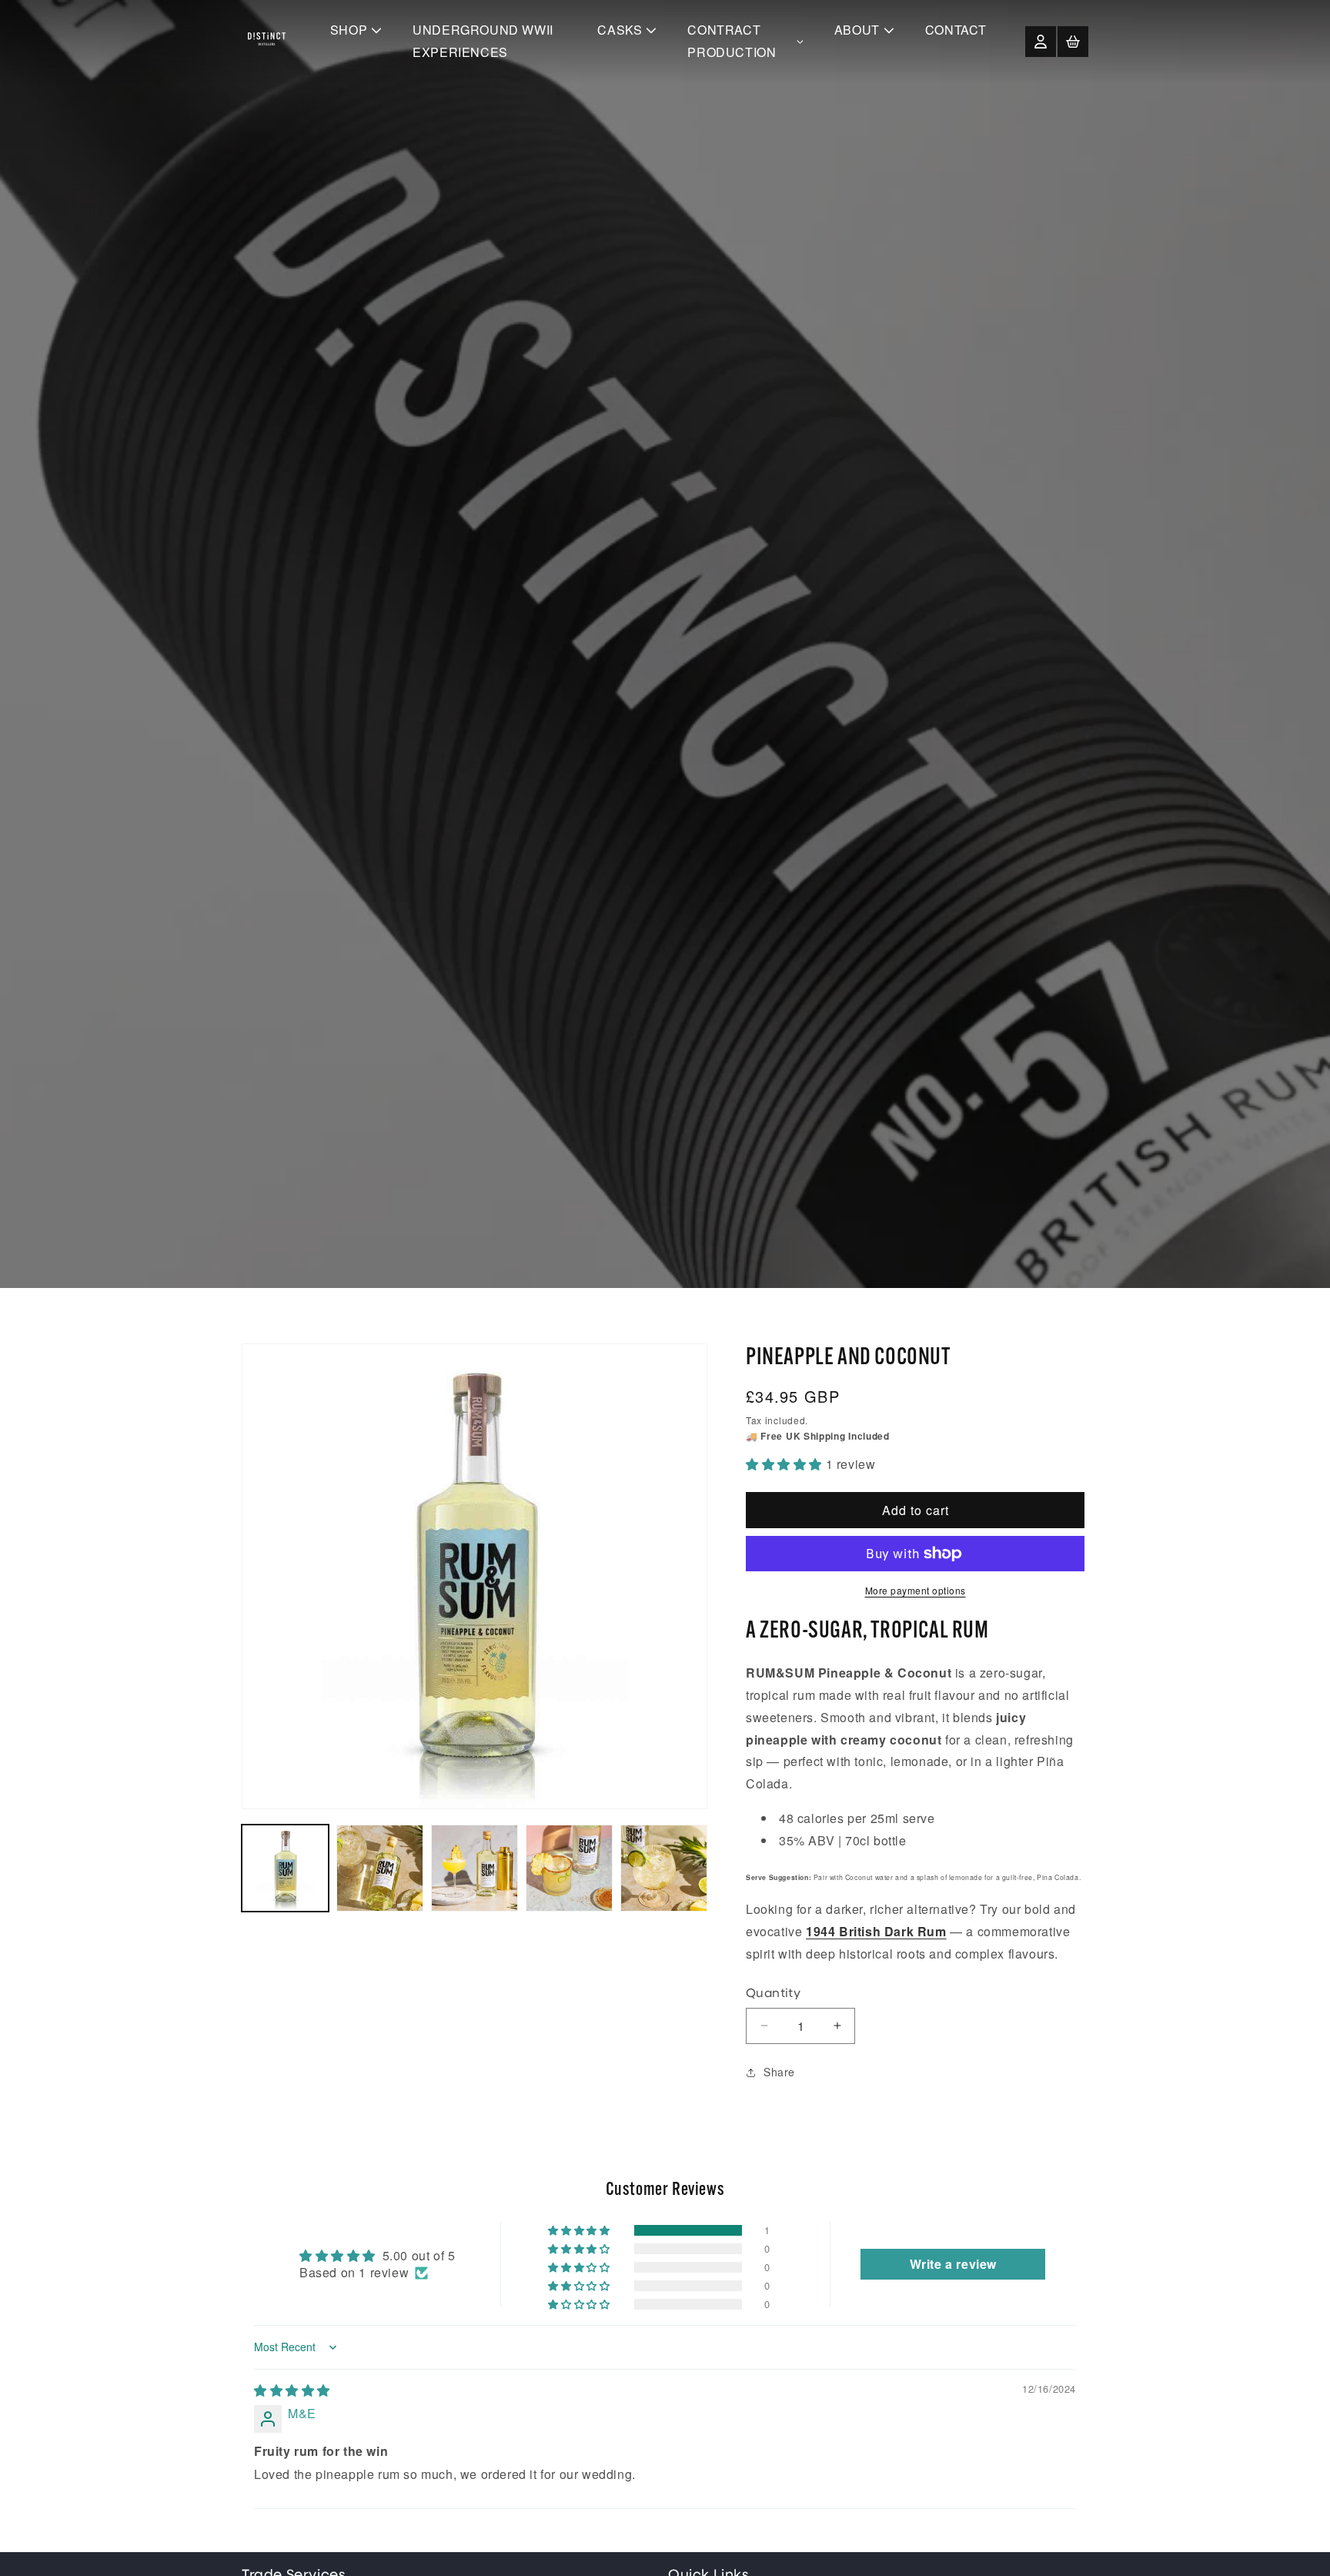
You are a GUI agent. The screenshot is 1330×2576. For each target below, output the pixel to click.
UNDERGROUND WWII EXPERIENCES (483, 41)
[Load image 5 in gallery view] (664, 1868)
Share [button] (779, 2072)
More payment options (916, 1590)
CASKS (620, 30)
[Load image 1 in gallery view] (285, 1868)
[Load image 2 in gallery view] (380, 1868)
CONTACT (956, 30)
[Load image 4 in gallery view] (569, 1868)
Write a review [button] (953, 2264)
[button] (1073, 42)
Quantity (773, 1994)
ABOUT (857, 30)
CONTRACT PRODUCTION (732, 41)
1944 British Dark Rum (876, 1931)
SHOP (349, 30)
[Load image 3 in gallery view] (475, 1868)
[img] (292, 2390)
